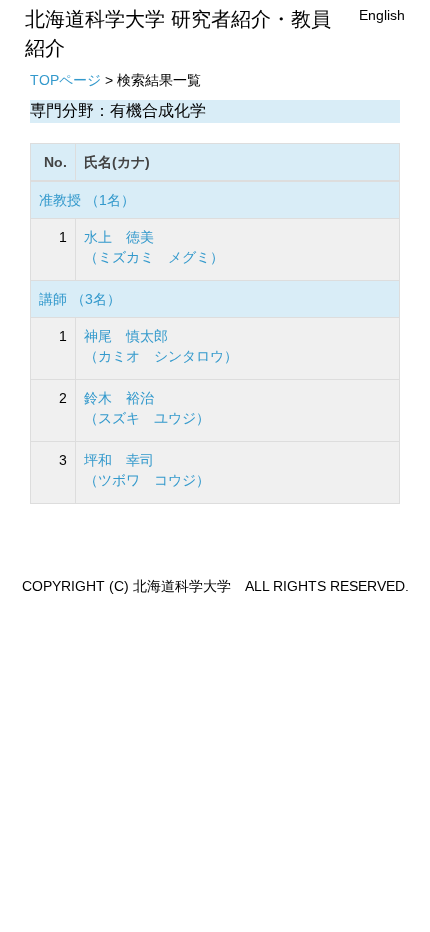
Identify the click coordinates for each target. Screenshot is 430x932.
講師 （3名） (80, 299)
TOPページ (65, 80)
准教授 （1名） (87, 200)
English (382, 15)
